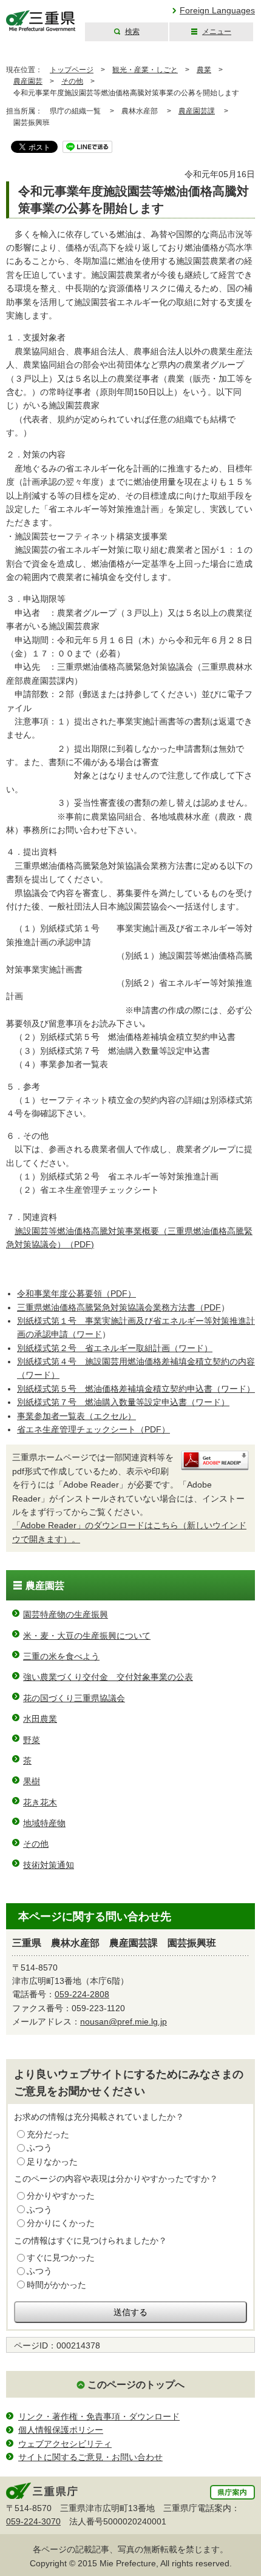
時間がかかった (56, 2285)
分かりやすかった (61, 2196)
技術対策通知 (49, 1865)
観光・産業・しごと (145, 70)
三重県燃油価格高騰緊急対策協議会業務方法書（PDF (119, 1307)
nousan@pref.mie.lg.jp (124, 2021)
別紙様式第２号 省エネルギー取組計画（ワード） (115, 1348)
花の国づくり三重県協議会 (74, 1698)
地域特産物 (44, 1823)
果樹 (32, 1781)
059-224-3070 (33, 2521)
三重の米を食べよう (61, 1656)
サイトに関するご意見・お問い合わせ (90, 2457)
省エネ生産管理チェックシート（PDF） (93, 1429)
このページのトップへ (136, 2385)
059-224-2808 (82, 1994)
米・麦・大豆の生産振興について (87, 1636)
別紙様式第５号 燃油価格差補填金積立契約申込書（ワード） (136, 1389)
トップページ (72, 70)
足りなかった (52, 2162)
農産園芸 (28, 81)
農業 (204, 70)
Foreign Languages (217, 10)
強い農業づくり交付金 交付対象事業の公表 (108, 1677)
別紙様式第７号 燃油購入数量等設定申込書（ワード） (123, 1402)
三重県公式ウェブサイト (41, 21)
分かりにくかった (61, 2223)
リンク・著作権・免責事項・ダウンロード (99, 2416)
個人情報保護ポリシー (61, 2430)
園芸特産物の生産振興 (66, 1614)
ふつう (39, 2148)
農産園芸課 (197, 111)
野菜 (32, 1740)
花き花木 (40, 1802)
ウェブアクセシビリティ (65, 2444)
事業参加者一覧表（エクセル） (76, 1416)
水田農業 (40, 1719)
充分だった (48, 2134)
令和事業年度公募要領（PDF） (76, 1293)
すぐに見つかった (61, 2257)
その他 (72, 81)
